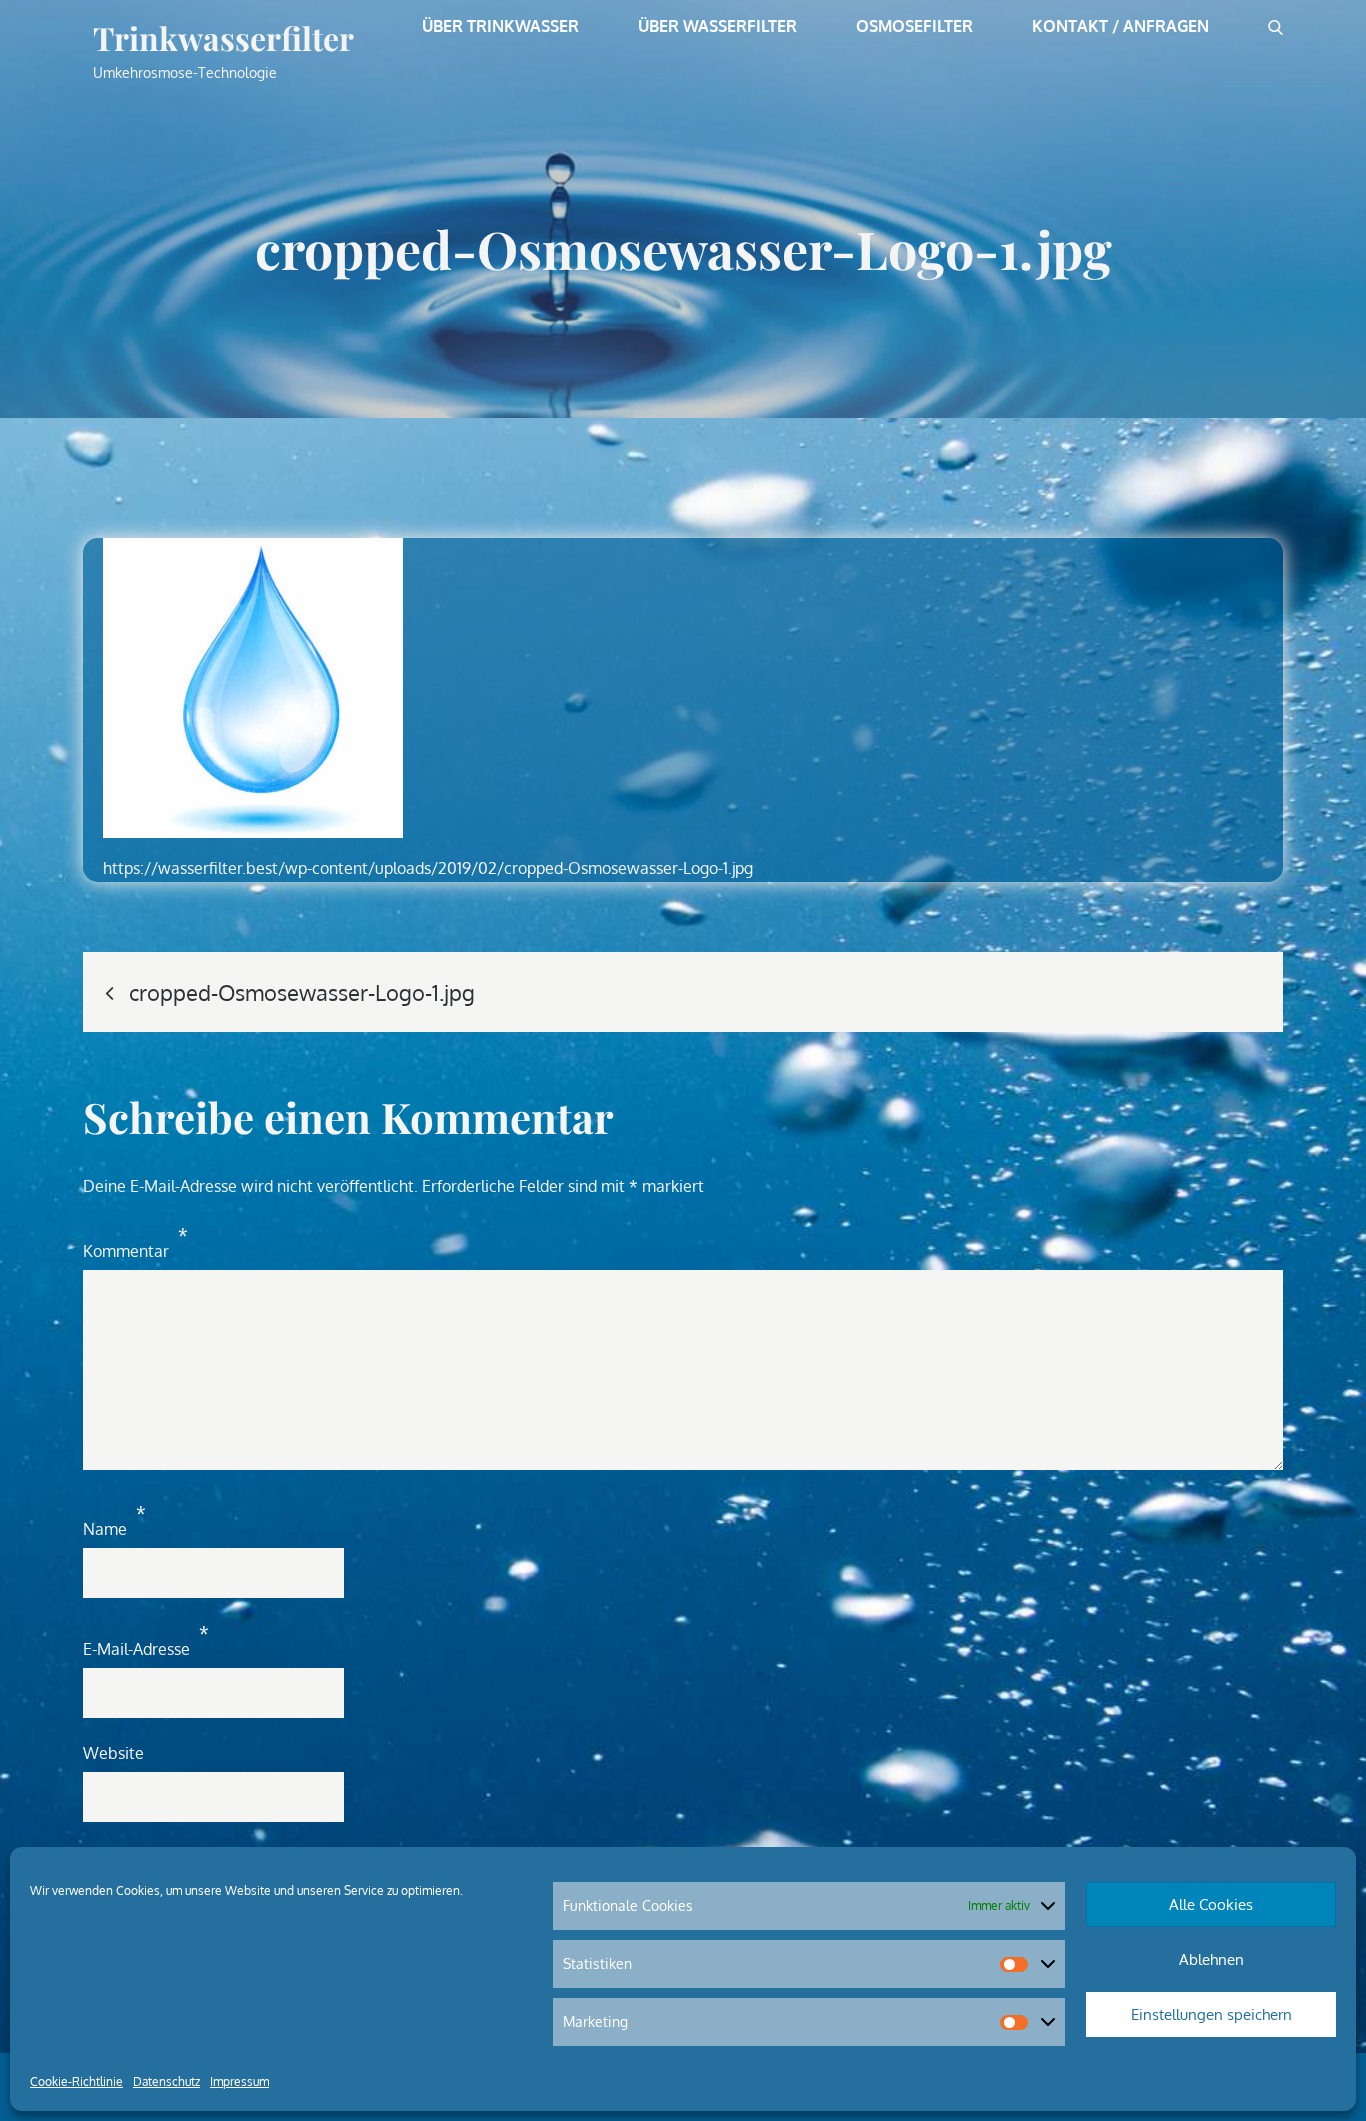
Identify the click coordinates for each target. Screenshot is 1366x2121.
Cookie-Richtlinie (76, 2081)
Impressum (239, 2081)
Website (113, 1753)
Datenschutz (166, 2081)
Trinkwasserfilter (223, 37)
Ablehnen (1211, 1959)
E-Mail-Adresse (146, 1640)
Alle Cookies (1211, 1904)
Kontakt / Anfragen (1120, 26)
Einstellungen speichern (1211, 2014)
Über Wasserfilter (717, 26)
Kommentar (135, 1242)
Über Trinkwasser (500, 26)
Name (114, 1520)
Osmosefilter (914, 26)
